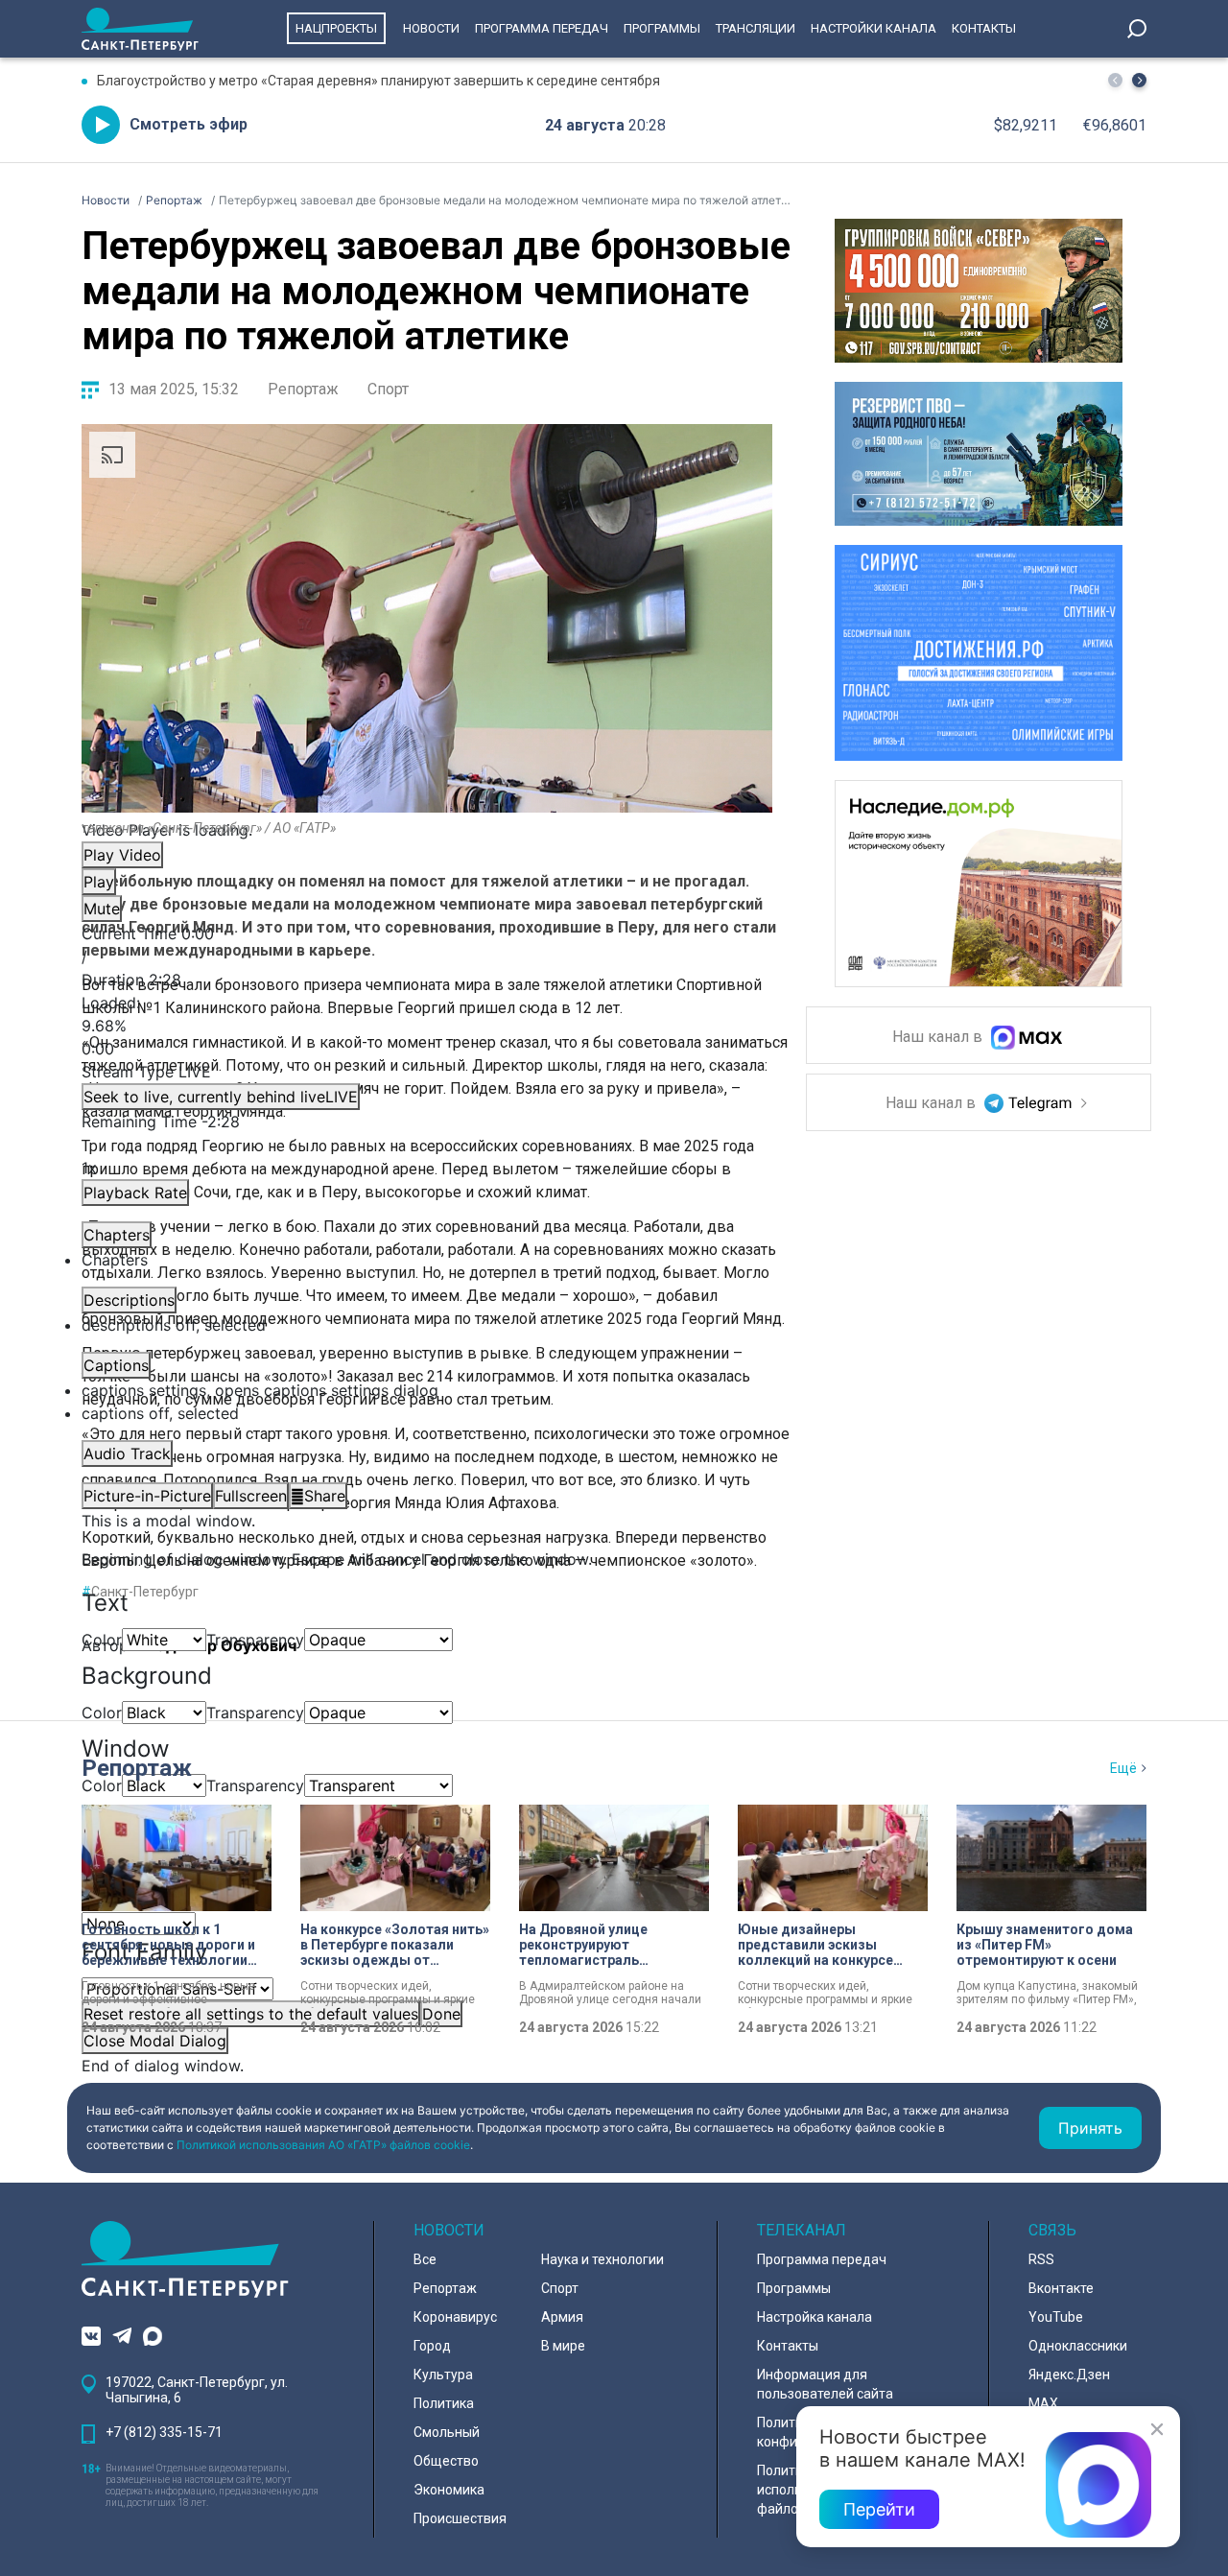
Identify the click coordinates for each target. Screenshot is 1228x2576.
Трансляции (756, 28)
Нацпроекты (336, 28)
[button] (1139, 80)
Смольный (447, 2432)
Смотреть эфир (189, 124)
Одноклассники (1078, 2346)
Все (425, 2259)
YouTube (1056, 2317)
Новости (431, 28)
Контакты (984, 28)
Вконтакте (1061, 2288)
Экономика (449, 2490)
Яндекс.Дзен (1069, 2375)
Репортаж (303, 389)
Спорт (388, 389)
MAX (1043, 2403)
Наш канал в (939, 1038)
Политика (444, 2403)
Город (432, 2346)
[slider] (427, 1026)
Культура (443, 2375)
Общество (446, 2461)
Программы (662, 28)
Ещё (1123, 1768)
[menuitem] (427, 1390)
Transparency (255, 1640)
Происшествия (460, 2518)
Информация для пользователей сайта (825, 2384)
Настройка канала (815, 2317)
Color (102, 1640)
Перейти (879, 2509)
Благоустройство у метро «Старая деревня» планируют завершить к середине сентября (378, 81)
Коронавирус (455, 2317)
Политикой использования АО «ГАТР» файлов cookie (323, 2145)
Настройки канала (874, 28)
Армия (562, 2317)
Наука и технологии (602, 2259)
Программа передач (542, 28)
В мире (563, 2346)
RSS (1041, 2259)
